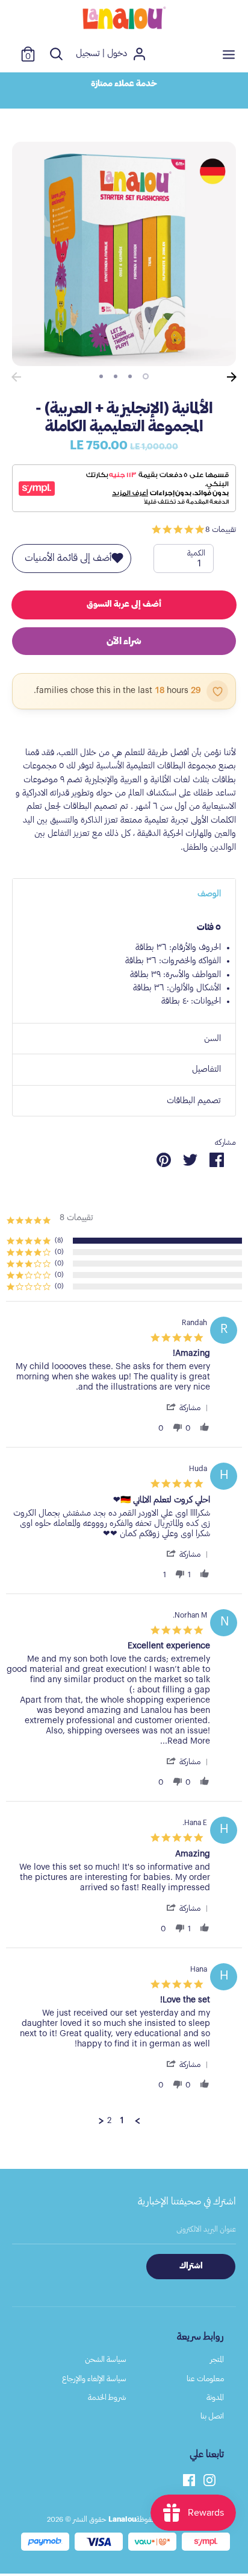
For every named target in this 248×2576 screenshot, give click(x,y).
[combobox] (184, 559)
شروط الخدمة (107, 2397)
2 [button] (130, 376)
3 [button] (116, 376)
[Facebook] (189, 2479)
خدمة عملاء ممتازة (124, 84)
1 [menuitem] (122, 2121)
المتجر (217, 2359)
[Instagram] (209, 2479)
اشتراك (191, 2266)
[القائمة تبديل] (229, 54)
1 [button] (146, 376)
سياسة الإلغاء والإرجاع (94, 2378)
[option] (124, 84)
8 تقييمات (221, 529)
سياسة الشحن (106, 2359)
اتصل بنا (212, 2416)
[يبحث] (56, 54)
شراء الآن (124, 641)
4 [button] (101, 376)
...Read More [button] (185, 1741)
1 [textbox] (199, 563)
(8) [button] (59, 1240)
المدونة (215, 2397)
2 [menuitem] (109, 2121)
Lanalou (122, 2519)
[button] (187, 1408)
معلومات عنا (205, 2378)
